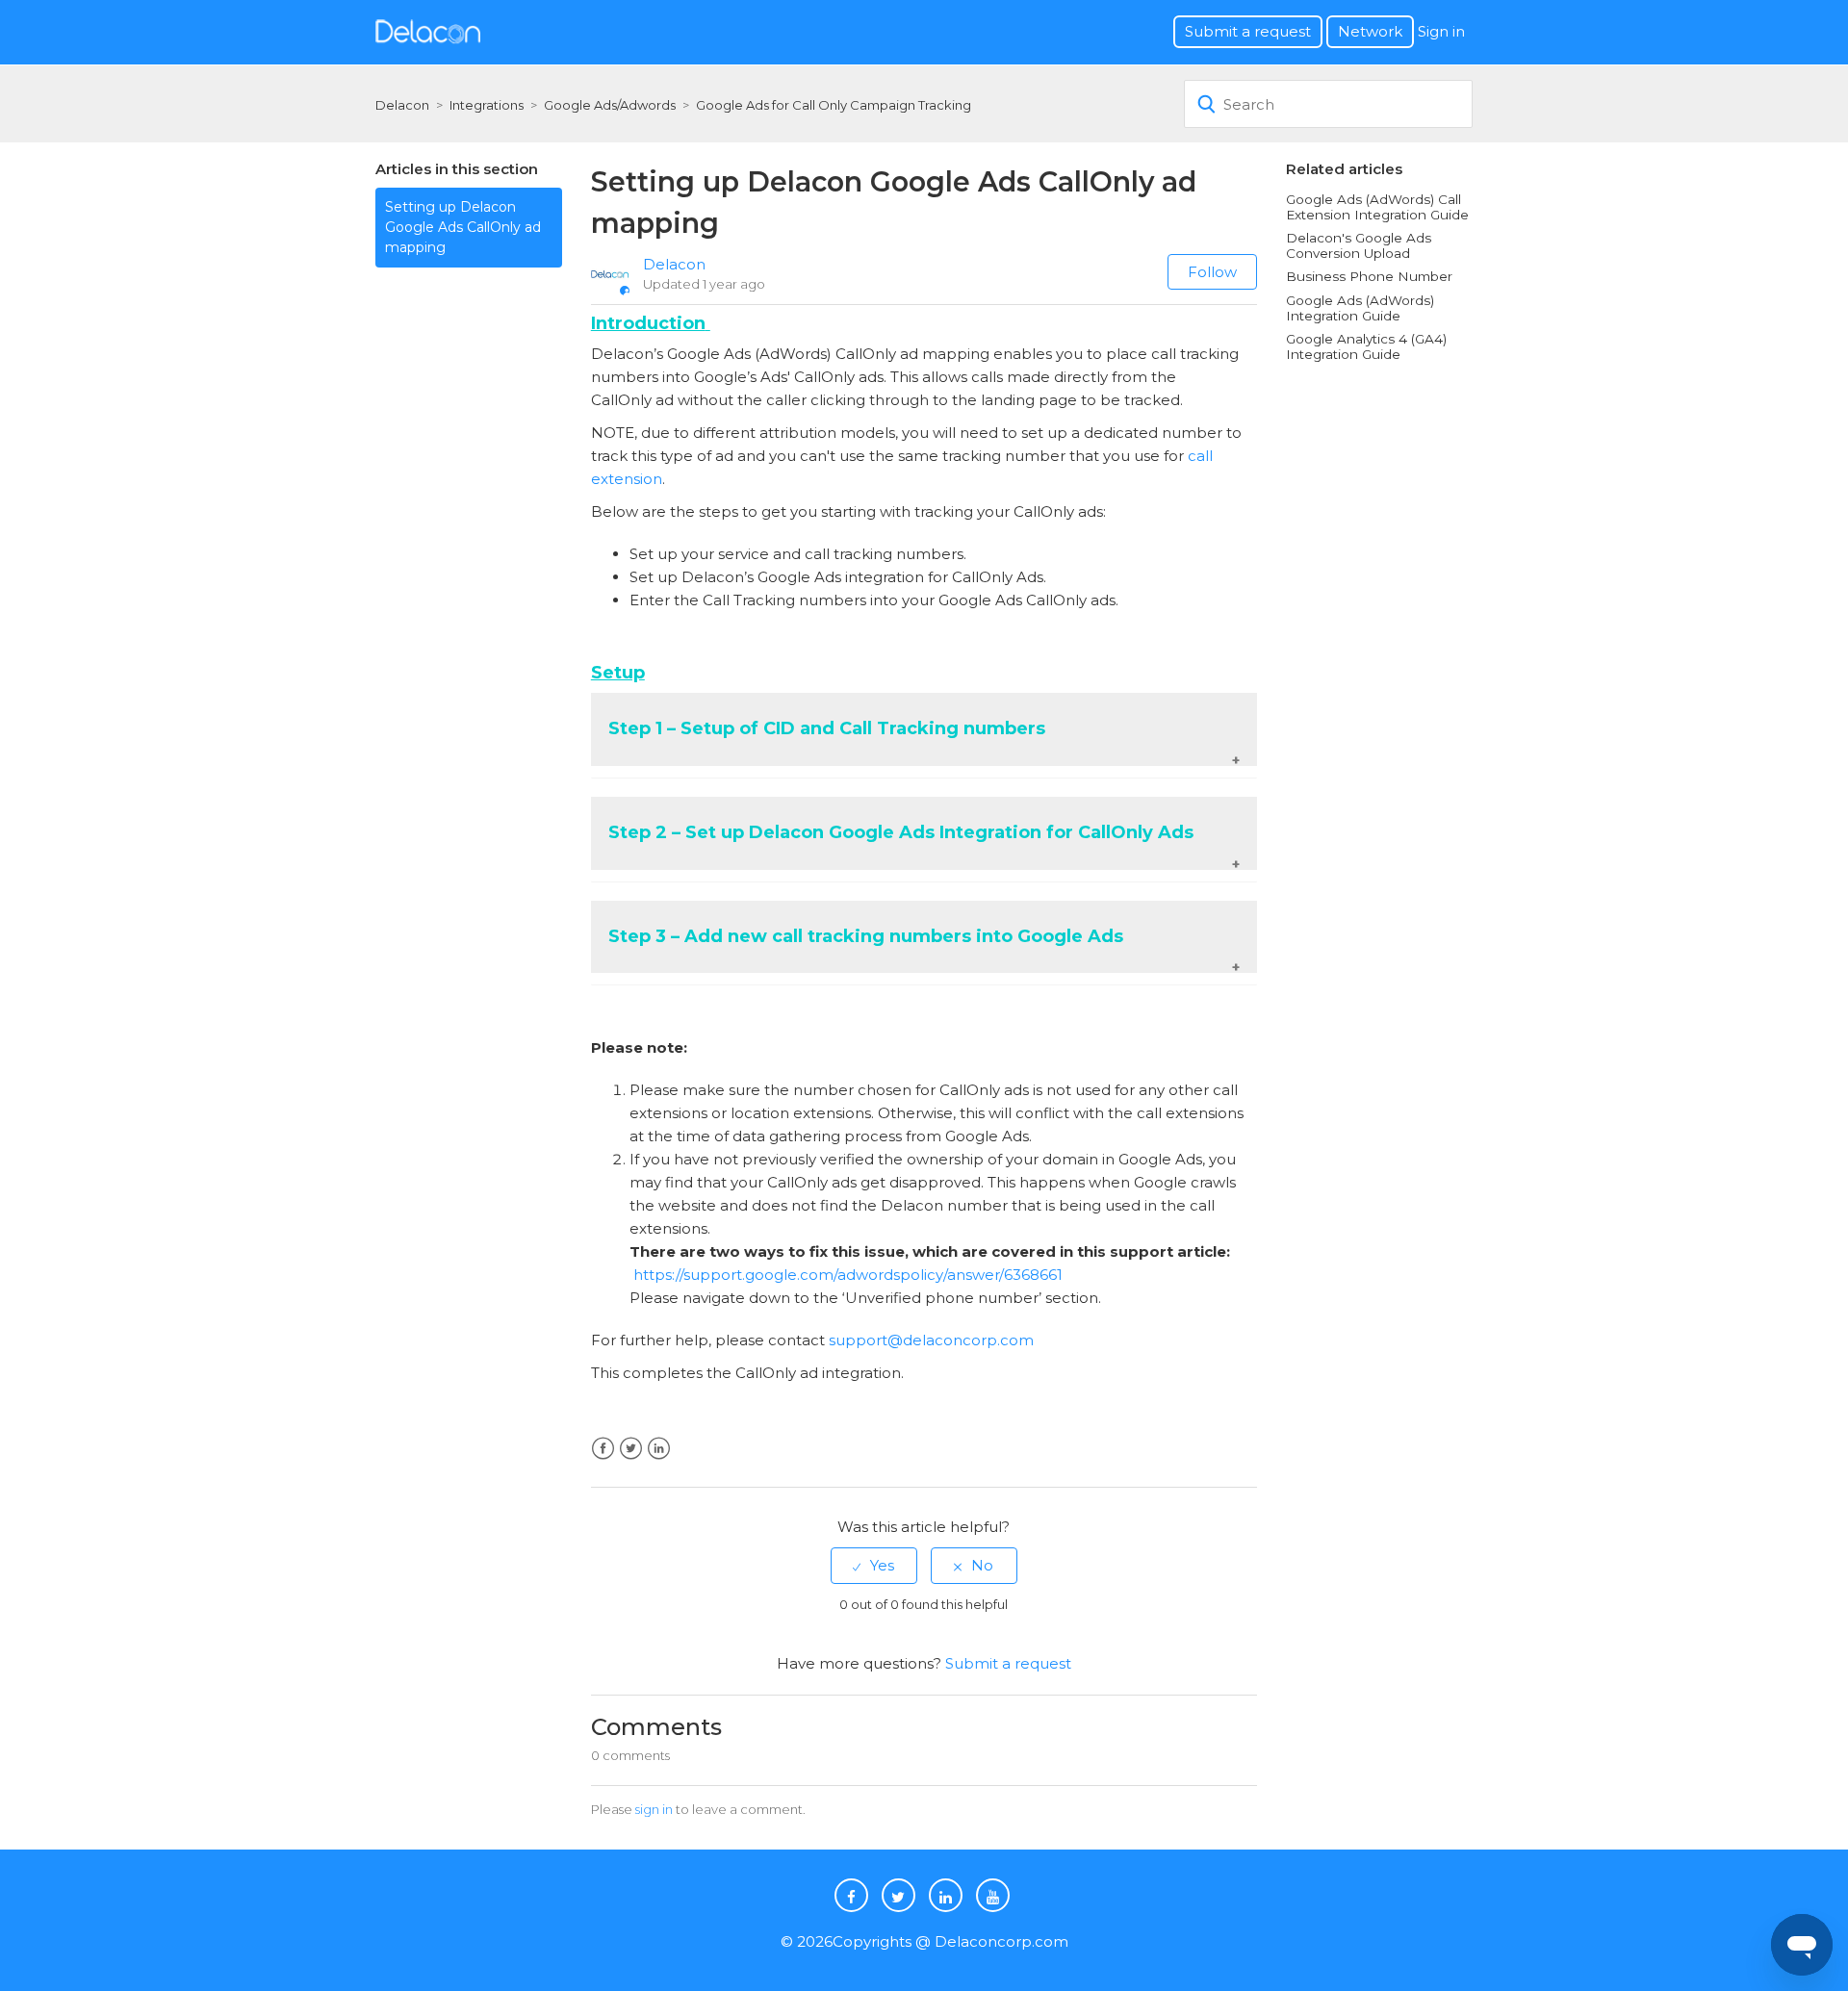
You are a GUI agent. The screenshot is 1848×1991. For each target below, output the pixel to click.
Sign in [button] (1441, 31)
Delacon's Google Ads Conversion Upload (1359, 245)
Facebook (603, 1449)
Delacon (402, 105)
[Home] (428, 30)
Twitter (631, 1449)
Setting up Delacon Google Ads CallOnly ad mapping (463, 227)
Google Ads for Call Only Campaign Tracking (834, 105)
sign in (654, 1809)
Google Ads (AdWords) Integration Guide (1360, 308)
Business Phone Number (1369, 276)
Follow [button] (1212, 272)
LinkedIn (659, 1449)
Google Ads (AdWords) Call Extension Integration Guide (1377, 207)
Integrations (487, 105)
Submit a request (1248, 31)
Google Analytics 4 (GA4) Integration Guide (1366, 346)
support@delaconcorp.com (931, 1340)
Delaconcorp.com (1001, 1941)
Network (1370, 31)
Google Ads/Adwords (610, 105)
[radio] (874, 1565)
